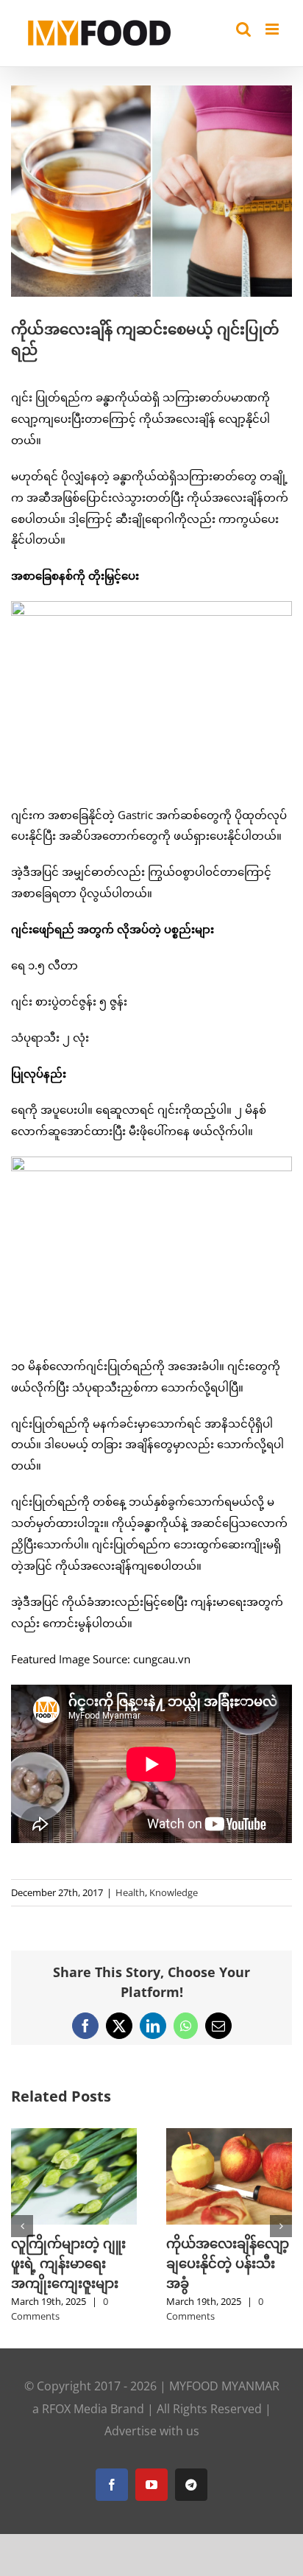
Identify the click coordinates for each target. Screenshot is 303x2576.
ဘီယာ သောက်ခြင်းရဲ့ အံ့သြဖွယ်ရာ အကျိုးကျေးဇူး (226, 2263)
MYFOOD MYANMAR (224, 2426)
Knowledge (174, 1892)
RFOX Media (75, 2449)
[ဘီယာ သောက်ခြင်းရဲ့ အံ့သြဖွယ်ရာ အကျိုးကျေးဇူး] (229, 2135)
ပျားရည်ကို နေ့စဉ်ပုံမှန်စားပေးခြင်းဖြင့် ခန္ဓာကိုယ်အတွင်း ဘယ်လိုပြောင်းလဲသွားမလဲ (72, 2283)
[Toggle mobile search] (243, 29)
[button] (22, 2246)
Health (130, 1892)
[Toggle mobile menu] (273, 29)
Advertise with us (152, 2471)
